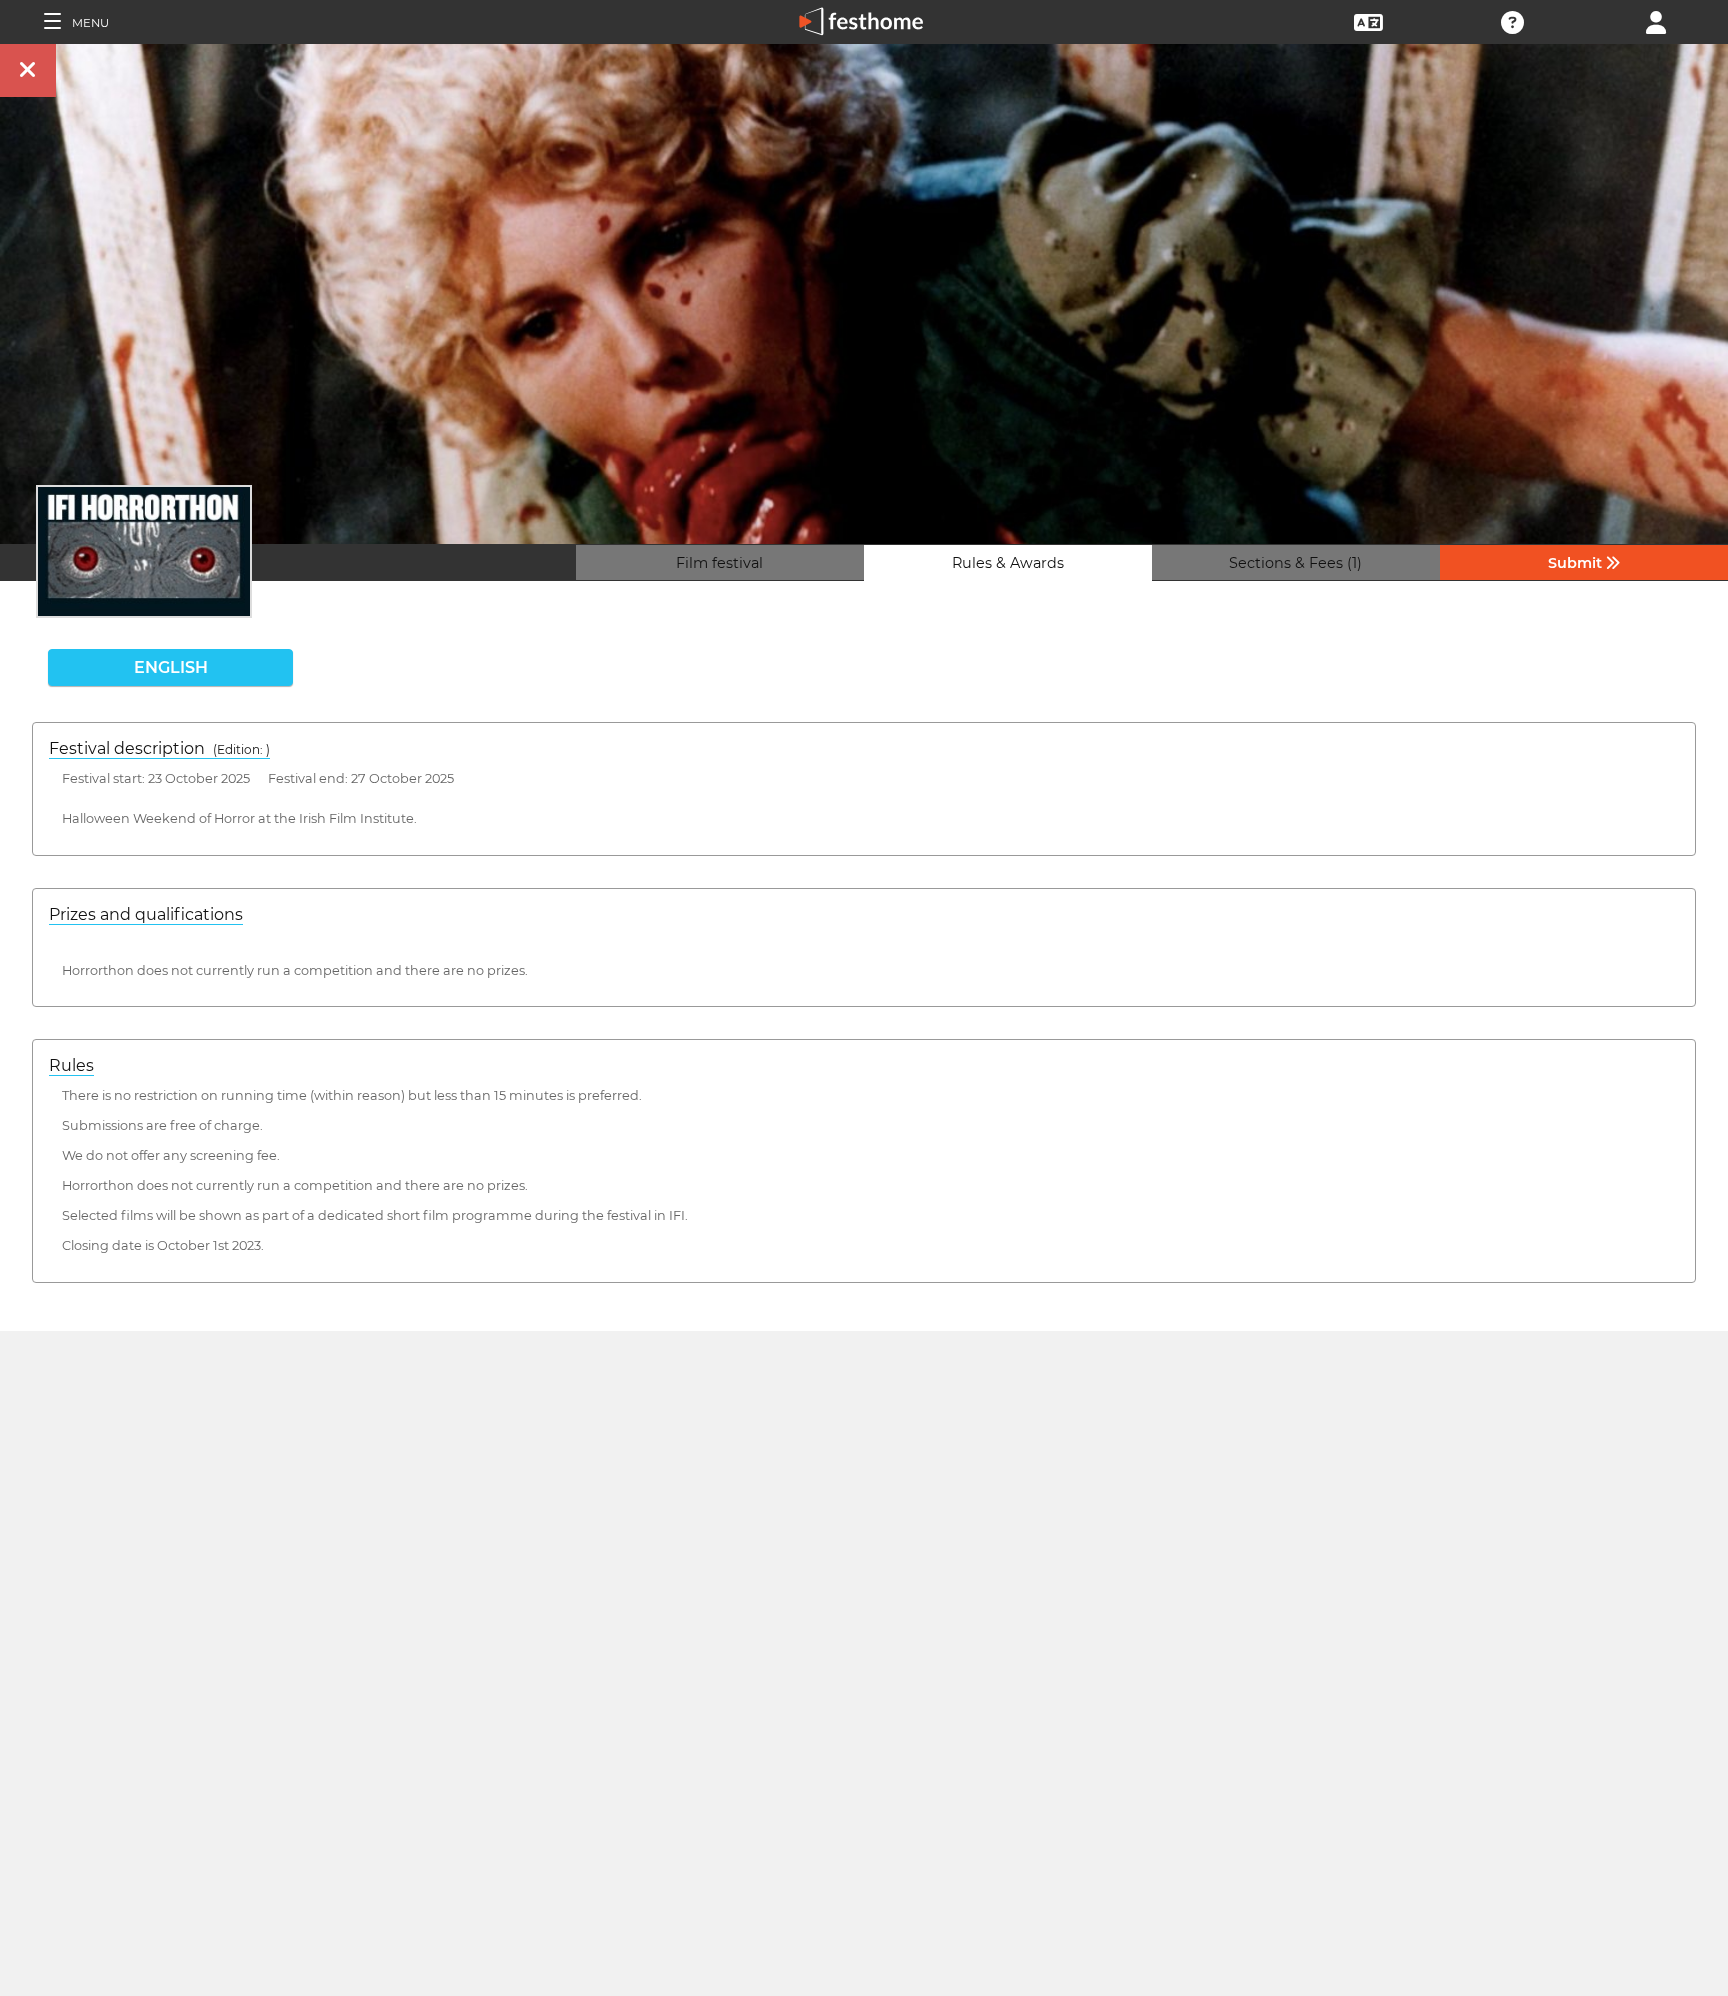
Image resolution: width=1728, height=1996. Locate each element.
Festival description (159, 748)
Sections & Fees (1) (1295, 563)
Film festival (719, 563)
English (171, 667)
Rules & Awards (1008, 563)
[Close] (28, 70)
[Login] (1656, 20)
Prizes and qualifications (146, 914)
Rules (71, 1065)
